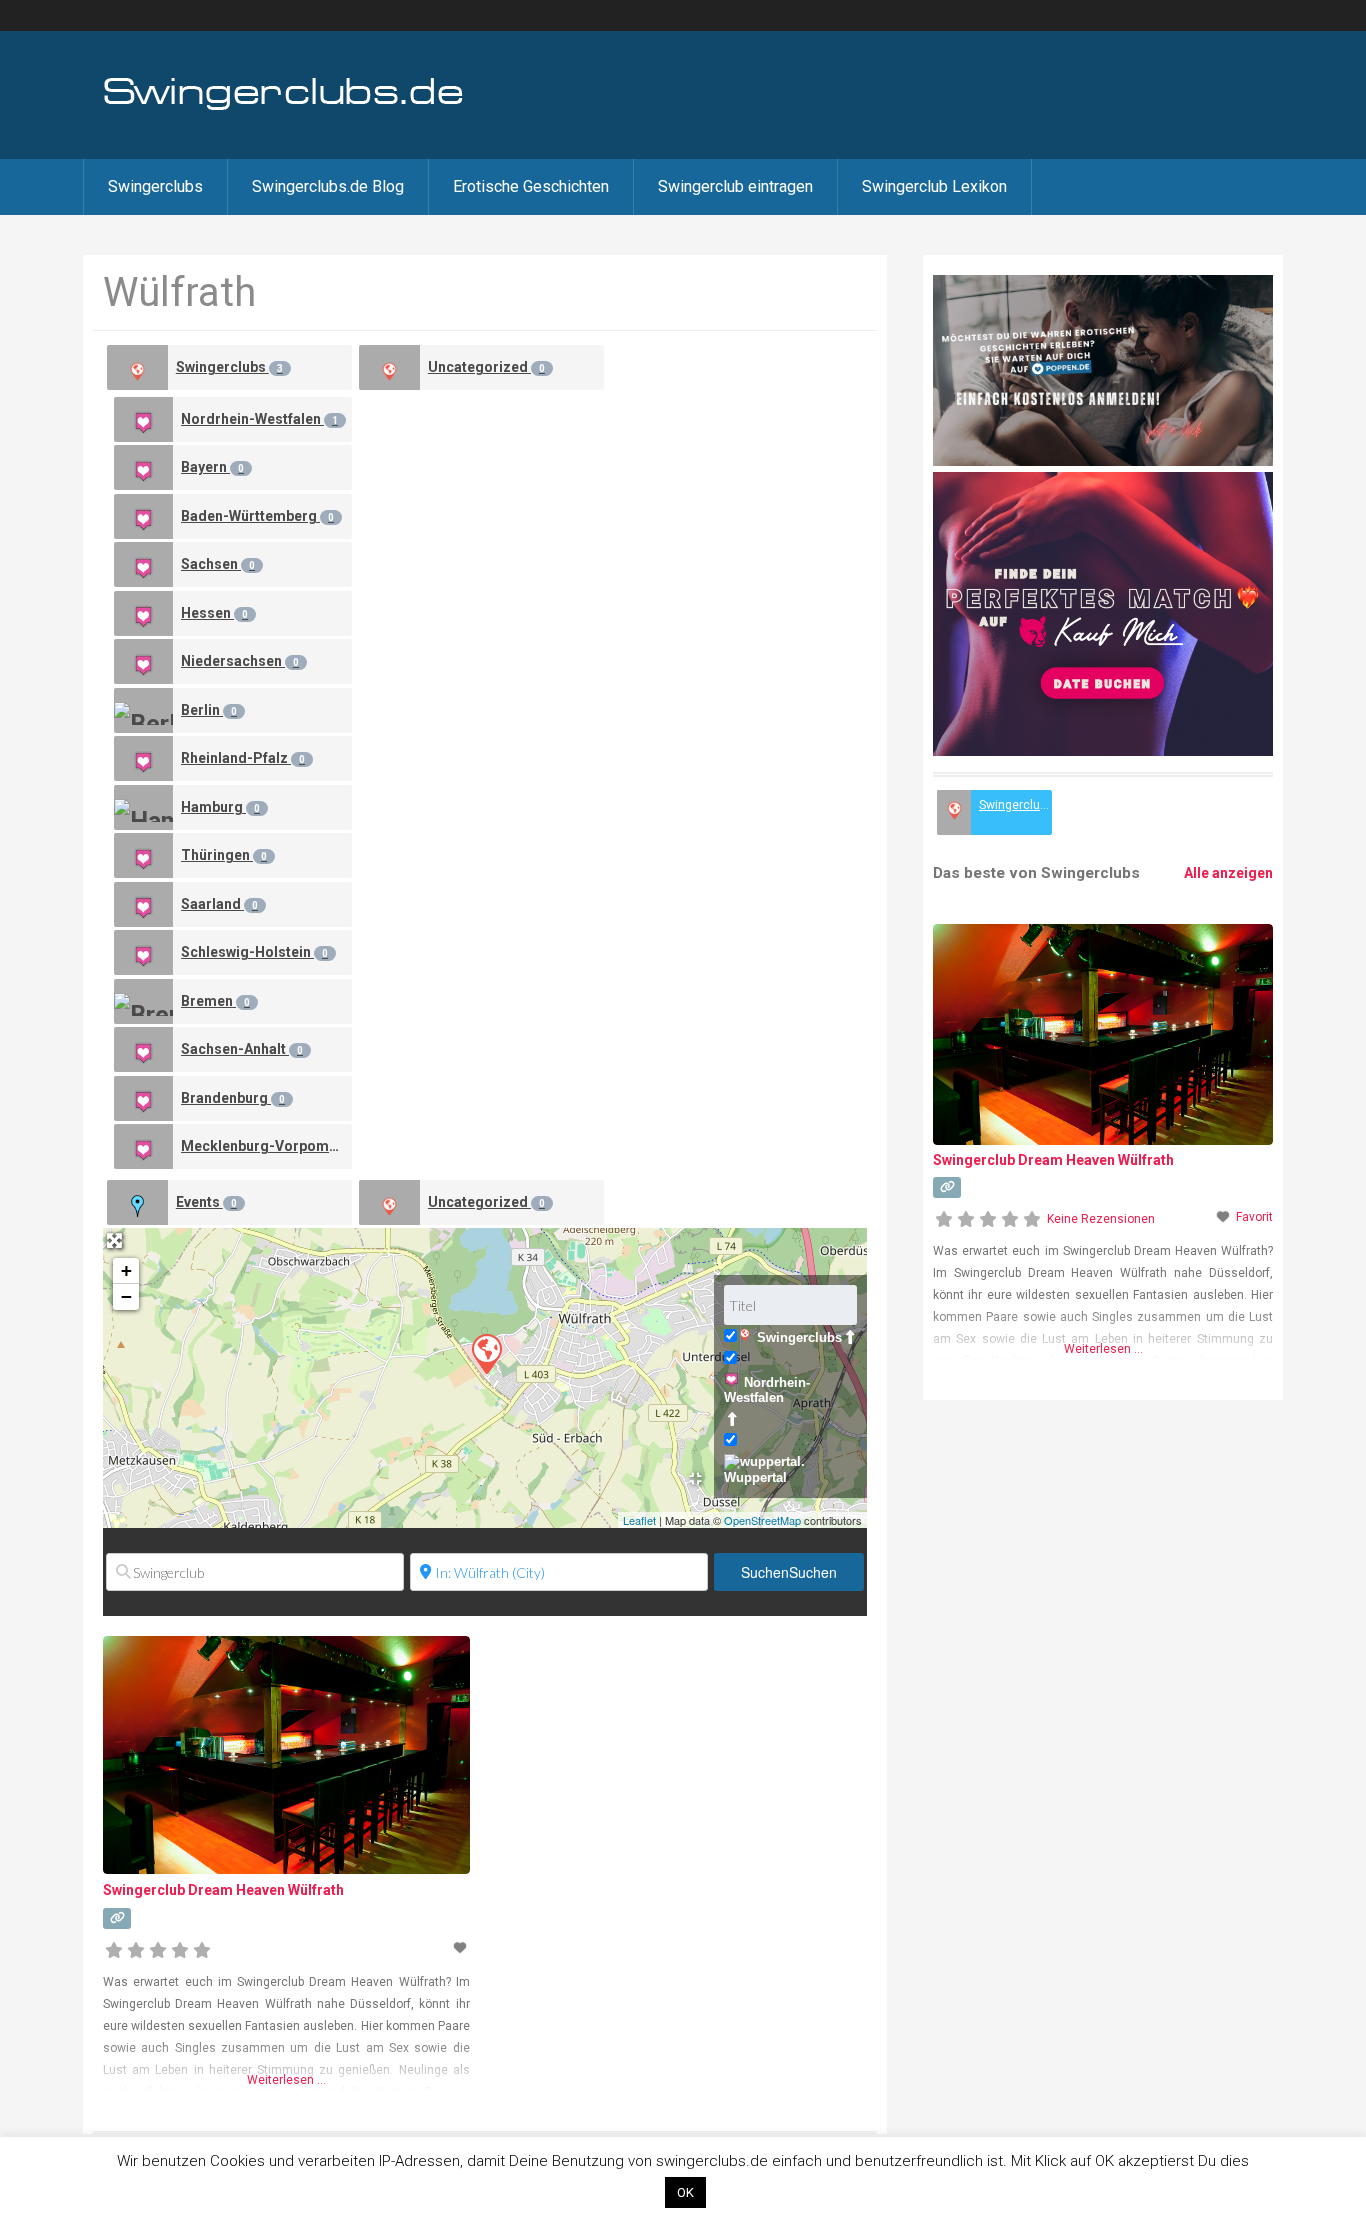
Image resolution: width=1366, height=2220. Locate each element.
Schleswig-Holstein (254, 952)
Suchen (789, 1572)
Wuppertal (755, 1477)
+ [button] (126, 1270)
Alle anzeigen (1228, 873)
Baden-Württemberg (257, 516)
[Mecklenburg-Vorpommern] (144, 1146)
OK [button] (685, 2192)
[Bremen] (144, 1001)
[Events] (137, 1202)
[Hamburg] (144, 807)
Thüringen (224, 855)
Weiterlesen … (286, 2080)
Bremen (215, 1001)
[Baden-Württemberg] (144, 516)
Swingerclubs (155, 186)
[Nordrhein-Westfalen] (144, 419)
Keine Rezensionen (1101, 1219)
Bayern (212, 467)
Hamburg (220, 807)
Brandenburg (233, 1098)
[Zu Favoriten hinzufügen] (461, 1948)
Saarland (219, 904)
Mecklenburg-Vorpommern (266, 1146)
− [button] (126, 1296)
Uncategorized (486, 367)
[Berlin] (144, 710)
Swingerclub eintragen (735, 186)
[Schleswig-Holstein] (144, 952)
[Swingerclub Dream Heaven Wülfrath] (486, 1353)
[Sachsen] (144, 564)
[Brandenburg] (144, 1098)
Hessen (214, 613)
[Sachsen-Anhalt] (144, 1049)
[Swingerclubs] (284, 108)
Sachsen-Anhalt (242, 1049)
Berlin (209, 710)
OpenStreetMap (762, 1520)
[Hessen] (144, 613)
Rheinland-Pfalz (243, 758)
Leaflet (639, 1520)
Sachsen (218, 564)
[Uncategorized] (389, 367)
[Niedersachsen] (144, 661)
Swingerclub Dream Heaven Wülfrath (223, 1890)
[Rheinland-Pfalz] (144, 758)
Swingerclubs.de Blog (328, 186)
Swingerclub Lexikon (934, 186)
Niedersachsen (240, 661)
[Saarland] (144, 904)
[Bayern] (144, 467)
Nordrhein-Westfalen (259, 419)
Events (206, 1202)
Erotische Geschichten (531, 186)
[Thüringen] (144, 855)
